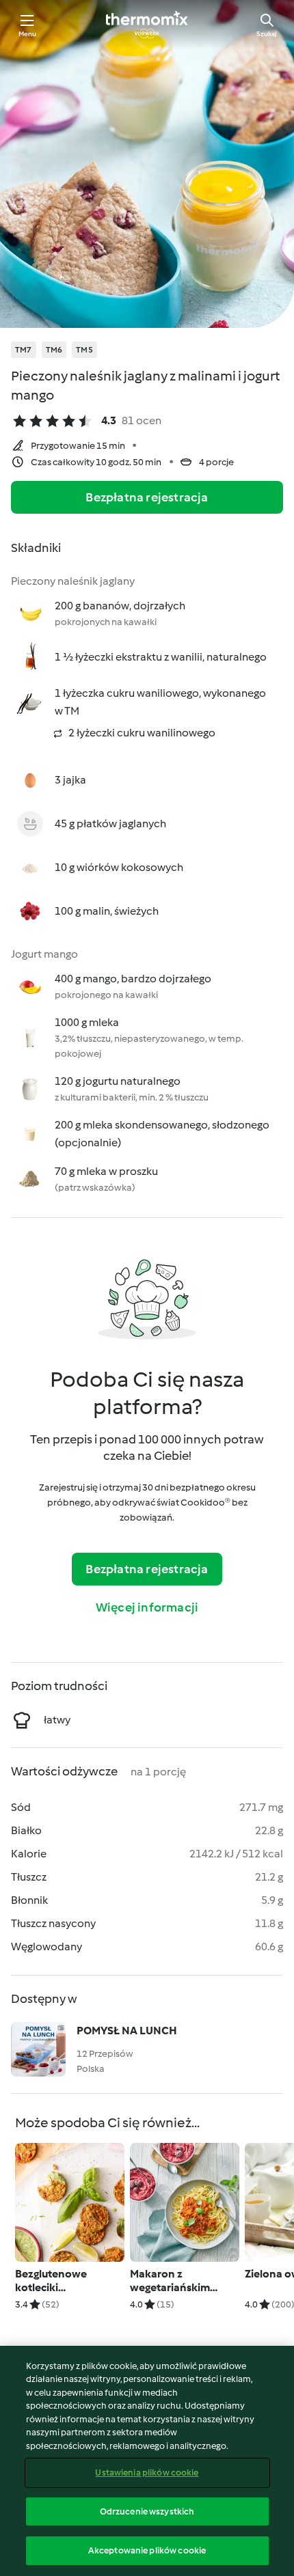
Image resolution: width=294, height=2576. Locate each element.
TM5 (84, 350)
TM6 (54, 350)
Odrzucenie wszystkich (147, 2511)
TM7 (24, 350)
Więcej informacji (147, 1607)
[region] (147, 2461)
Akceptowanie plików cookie (147, 2550)
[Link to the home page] (147, 25)
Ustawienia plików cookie (147, 2473)
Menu (28, 34)
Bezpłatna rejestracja (147, 497)
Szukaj (267, 34)
